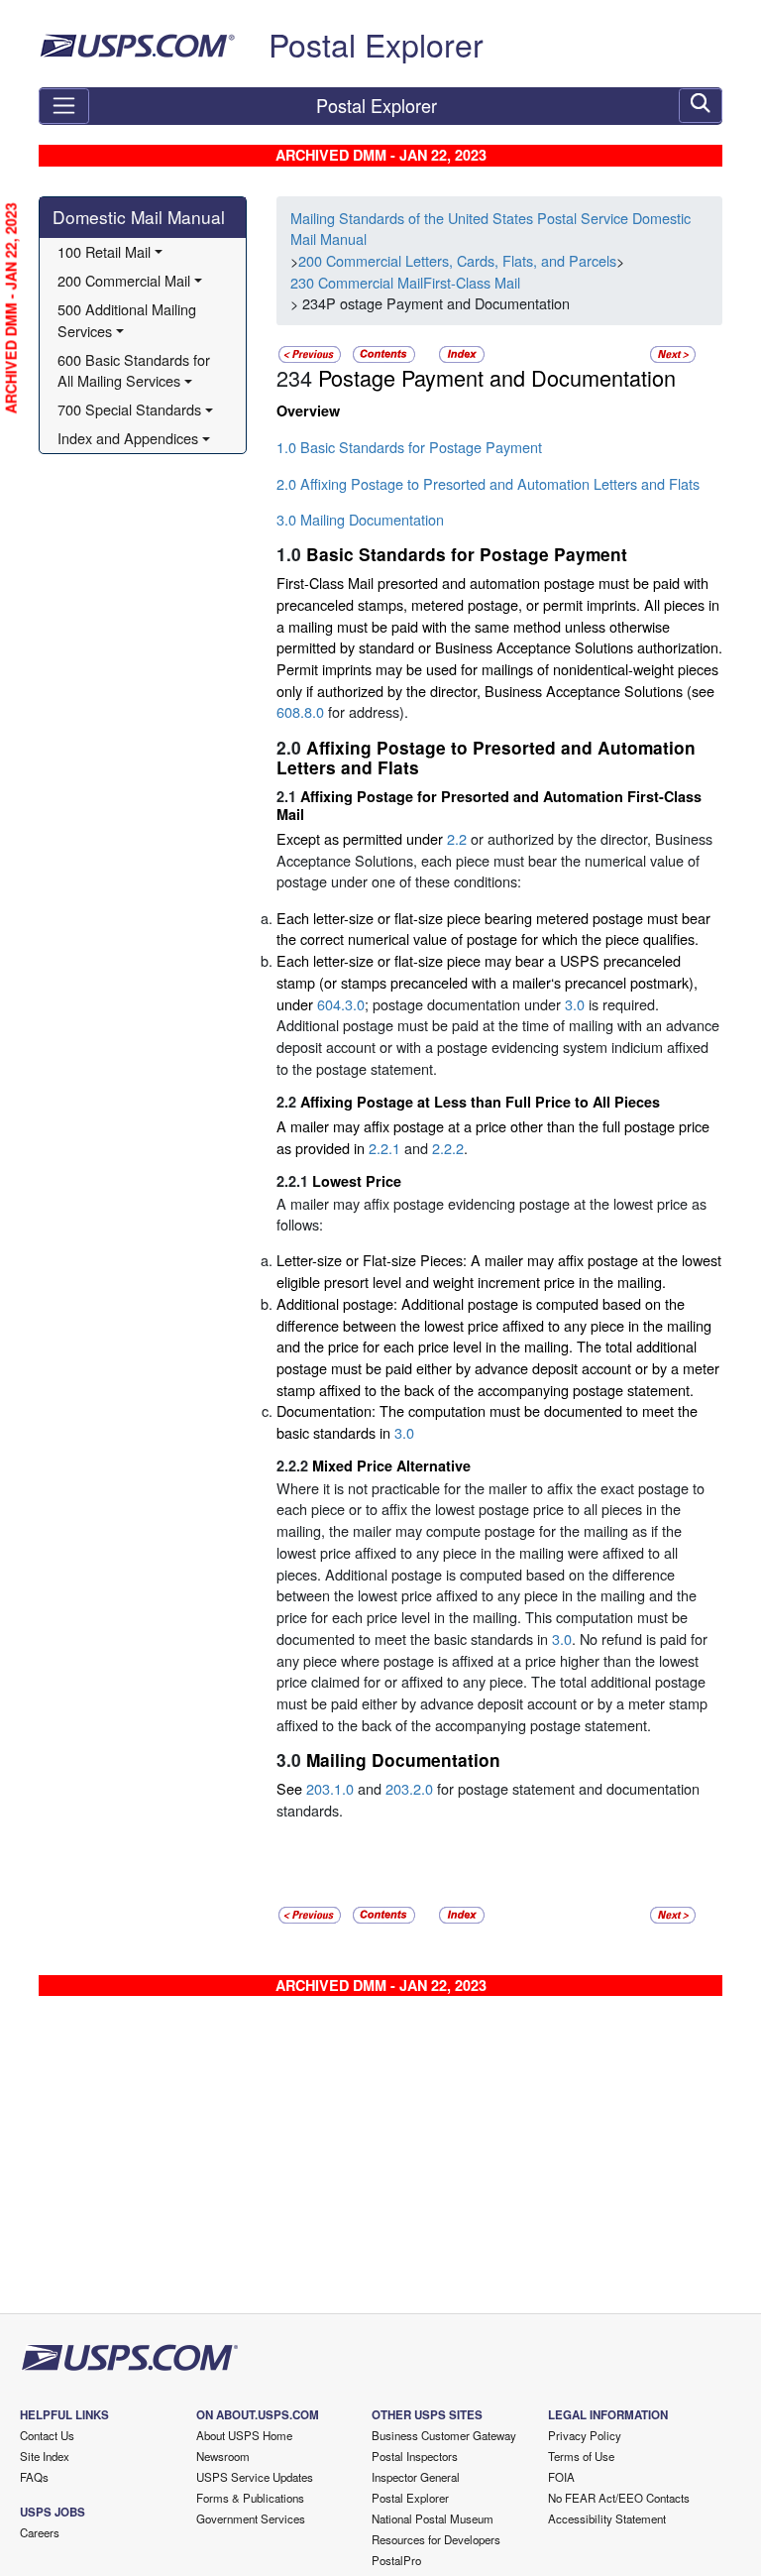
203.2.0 (409, 1788)
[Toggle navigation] (64, 106)
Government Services (251, 2518)
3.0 (575, 1004)
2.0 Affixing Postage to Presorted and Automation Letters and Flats (488, 483)
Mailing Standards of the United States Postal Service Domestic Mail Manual (490, 229)
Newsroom (223, 2456)
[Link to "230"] (310, 352)
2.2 (457, 838)
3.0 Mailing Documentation (360, 519)
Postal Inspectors (415, 2456)
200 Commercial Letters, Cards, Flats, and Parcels (457, 260)
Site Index (45, 2456)
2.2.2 (448, 1148)
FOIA (561, 2477)
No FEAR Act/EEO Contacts (619, 2498)
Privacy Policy (585, 2435)
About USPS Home (244, 2435)
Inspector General (416, 2477)
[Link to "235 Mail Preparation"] (673, 352)
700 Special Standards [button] (129, 409)
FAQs (34, 2477)
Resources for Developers (436, 2539)
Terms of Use (581, 2456)
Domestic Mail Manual (139, 217)
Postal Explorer (376, 44)
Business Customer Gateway (444, 2435)
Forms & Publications (250, 2498)
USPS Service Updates (255, 2477)
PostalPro (396, 2560)
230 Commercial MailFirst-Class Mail (405, 282)
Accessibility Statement (607, 2518)
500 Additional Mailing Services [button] (129, 320)
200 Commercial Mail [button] (124, 280)
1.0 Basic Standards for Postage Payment (409, 447)
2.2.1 (384, 1148)
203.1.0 (330, 1788)
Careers (40, 2532)
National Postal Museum (433, 2518)
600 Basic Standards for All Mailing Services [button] (136, 370)
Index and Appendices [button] (128, 438)
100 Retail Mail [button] (104, 251)
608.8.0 (300, 711)
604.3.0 (341, 1004)
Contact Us (47, 2435)
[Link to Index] (462, 352)
